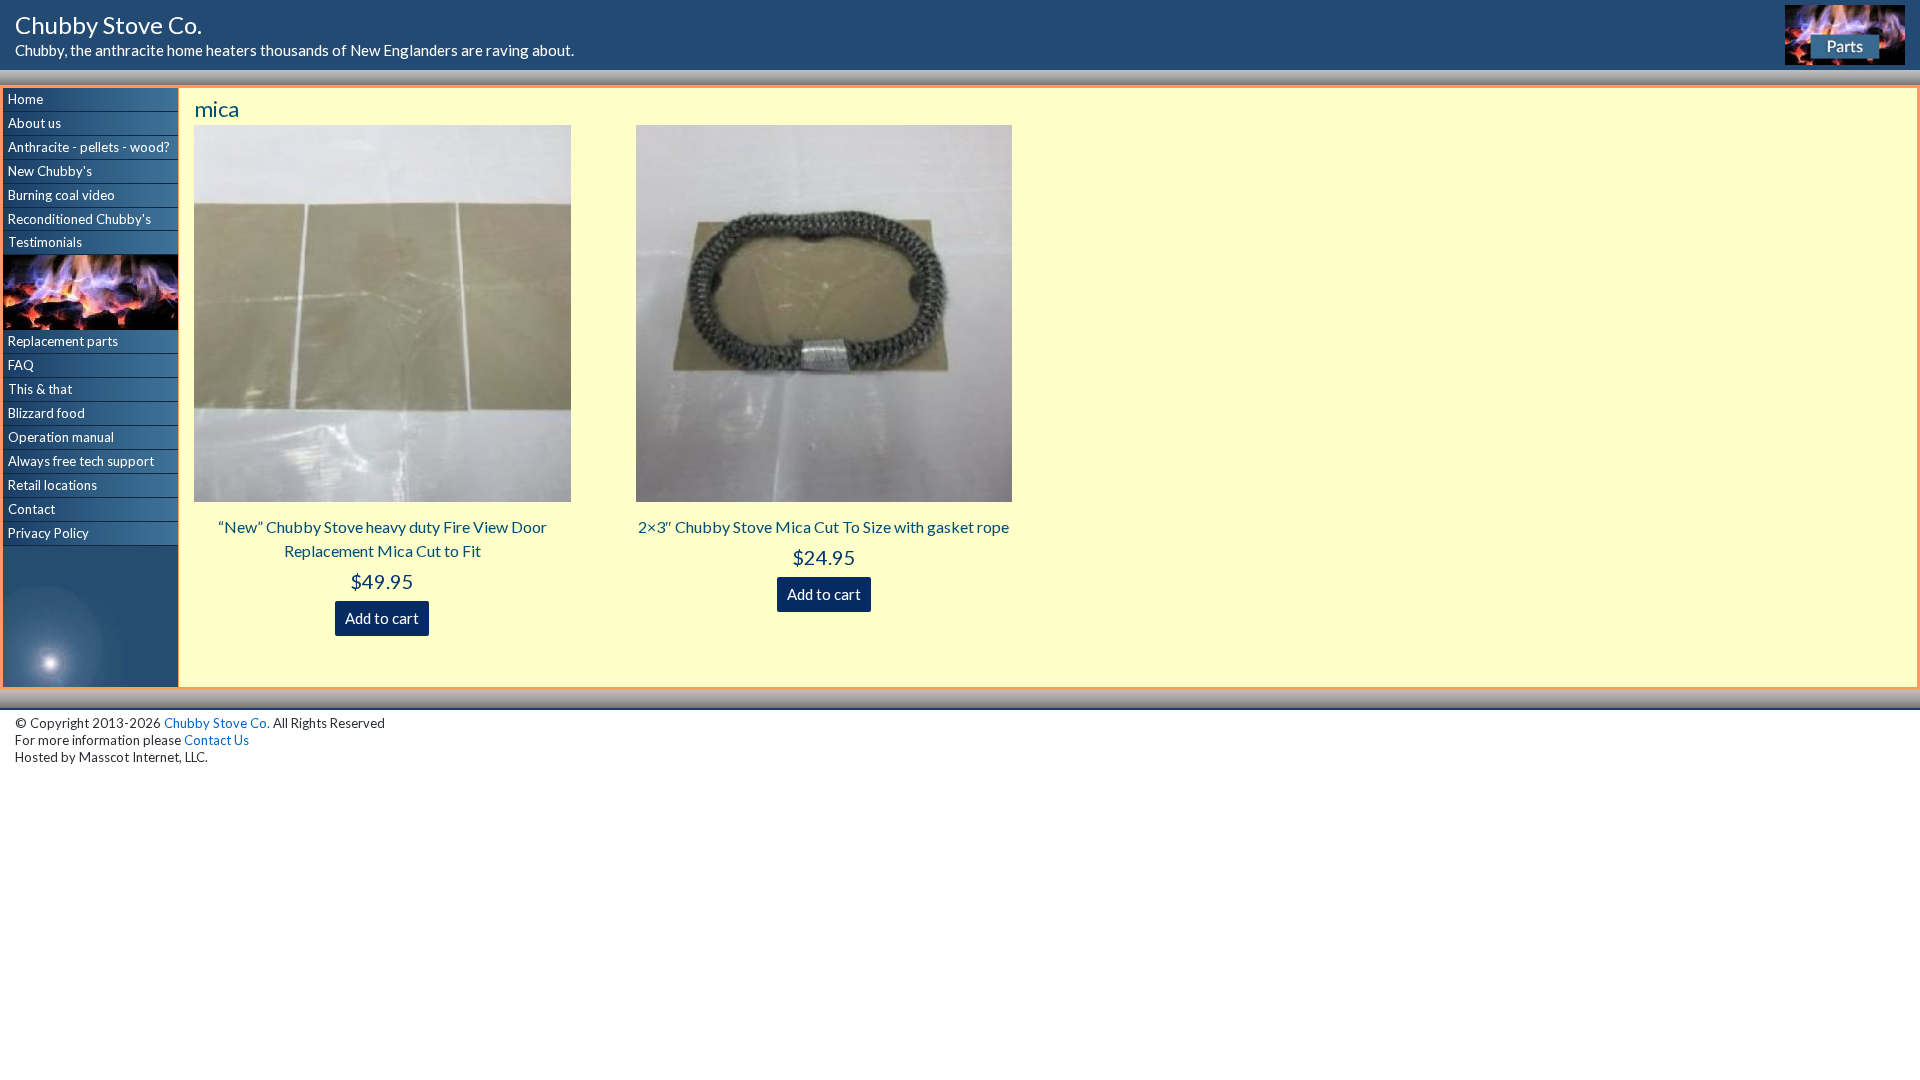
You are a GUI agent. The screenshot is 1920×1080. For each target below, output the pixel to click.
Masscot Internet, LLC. (143, 757)
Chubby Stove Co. (217, 723)
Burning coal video (61, 195)
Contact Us (216, 740)
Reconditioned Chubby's (79, 219)
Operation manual (61, 437)
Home (25, 99)
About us (34, 123)
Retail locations (52, 485)
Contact (31, 509)
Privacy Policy (48, 533)
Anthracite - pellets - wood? (89, 147)
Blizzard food (46, 413)
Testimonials (45, 242)
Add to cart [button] (382, 618)
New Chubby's (50, 171)
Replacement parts (63, 341)
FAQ (21, 365)
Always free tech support (81, 461)
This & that (40, 389)
